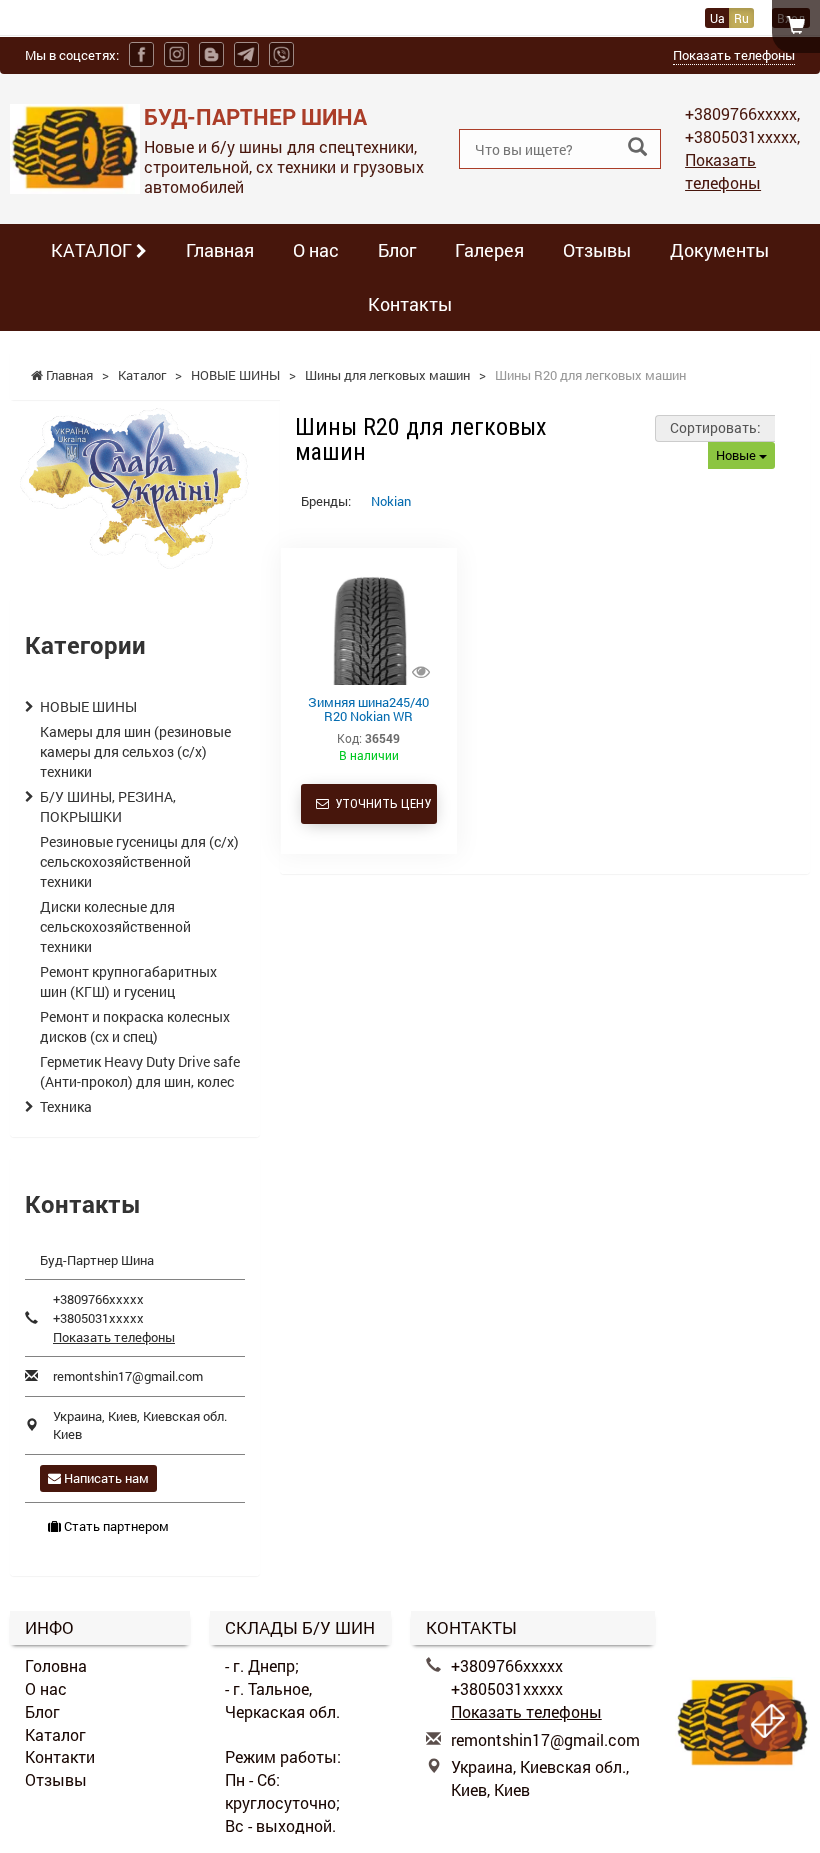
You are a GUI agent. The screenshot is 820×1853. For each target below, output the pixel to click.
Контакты (410, 304)
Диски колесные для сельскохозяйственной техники (115, 926)
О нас (316, 250)
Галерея (489, 250)
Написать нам (105, 1478)
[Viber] (281, 54)
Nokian (391, 501)
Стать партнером (115, 1526)
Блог (397, 250)
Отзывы (597, 250)
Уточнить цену (380, 803)
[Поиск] (637, 147)
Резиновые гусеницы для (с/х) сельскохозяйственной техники (139, 861)
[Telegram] (246, 54)
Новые (737, 455)
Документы (719, 250)
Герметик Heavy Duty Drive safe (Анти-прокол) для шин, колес (140, 1071)
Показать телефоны (734, 55)
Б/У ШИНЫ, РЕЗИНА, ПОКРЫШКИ (108, 806)
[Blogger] (211, 54)
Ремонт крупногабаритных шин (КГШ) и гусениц (128, 981)
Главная (220, 250)
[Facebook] (141, 54)
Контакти (60, 1756)
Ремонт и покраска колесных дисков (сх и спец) (135, 1026)
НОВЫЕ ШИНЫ (88, 706)
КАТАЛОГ (93, 250)
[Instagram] (176, 54)
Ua (717, 18)
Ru (741, 18)
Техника (66, 1106)
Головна (56, 1665)
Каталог (55, 1734)
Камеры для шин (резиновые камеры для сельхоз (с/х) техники (135, 751)
